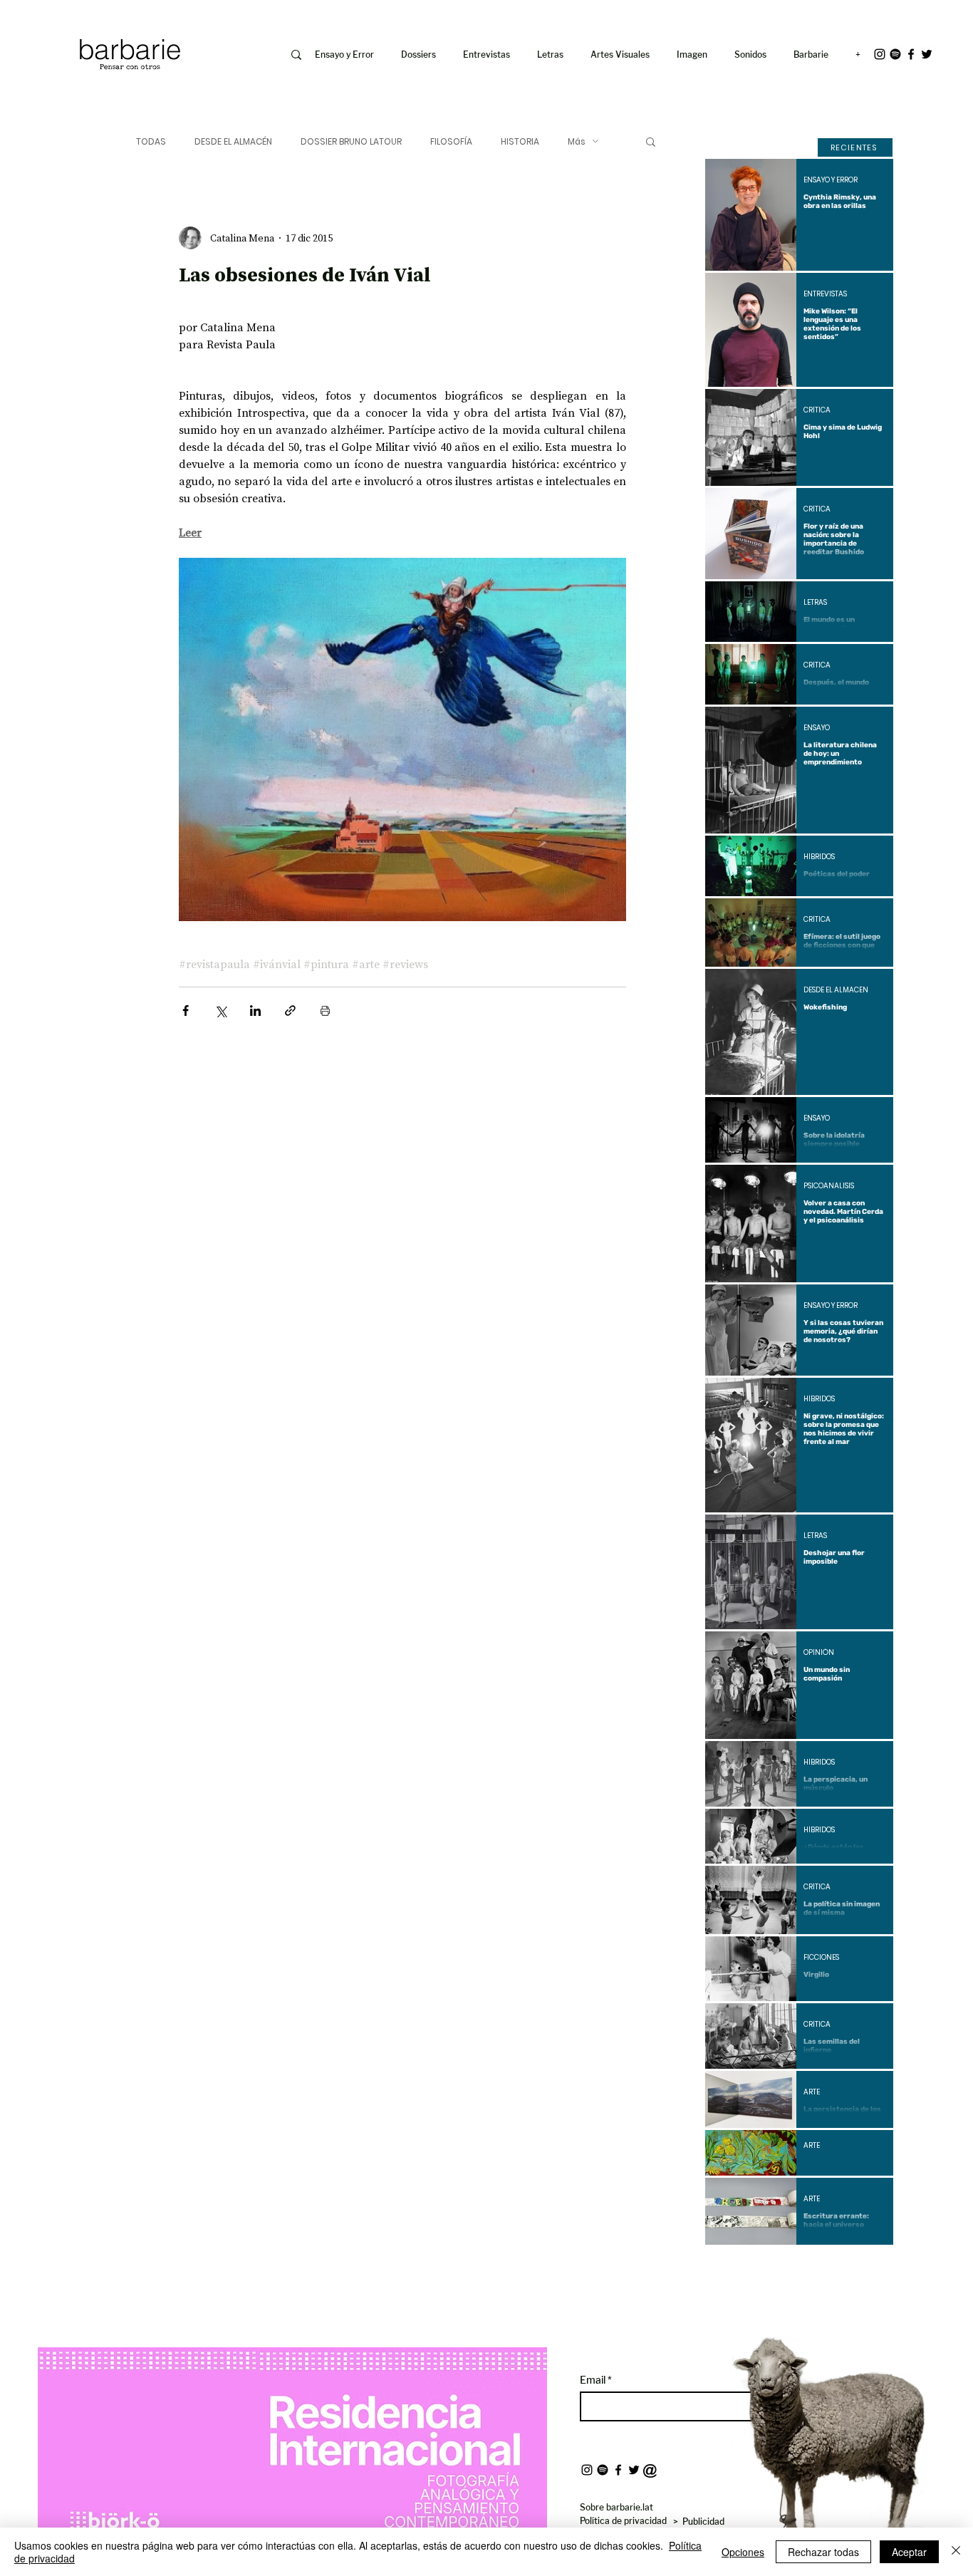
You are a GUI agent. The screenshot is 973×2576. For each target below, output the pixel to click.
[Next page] (838, 2269)
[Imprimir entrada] (325, 1011)
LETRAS (815, 603)
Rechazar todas (823, 2552)
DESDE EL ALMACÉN (233, 141)
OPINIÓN (819, 1653)
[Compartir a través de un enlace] (290, 1011)
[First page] (727, 2269)
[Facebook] (911, 54)
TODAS (151, 141)
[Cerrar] (956, 2552)
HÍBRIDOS (819, 857)
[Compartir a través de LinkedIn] (255, 1011)
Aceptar (909, 2552)
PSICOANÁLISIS (829, 1186)
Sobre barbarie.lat (616, 2507)
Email (594, 2380)
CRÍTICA (817, 410)
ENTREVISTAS (825, 294)
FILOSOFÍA (451, 141)
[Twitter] (927, 54)
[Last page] (872, 2269)
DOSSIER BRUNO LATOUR (351, 141)
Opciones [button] (743, 2552)
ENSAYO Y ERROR (831, 180)
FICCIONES (821, 1958)
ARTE (812, 2092)
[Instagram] (880, 54)
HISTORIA (520, 141)
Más (577, 141)
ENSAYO (817, 728)
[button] (695, 55)
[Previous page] (761, 2269)
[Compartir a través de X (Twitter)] (220, 1011)
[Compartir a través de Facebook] (186, 1011)
